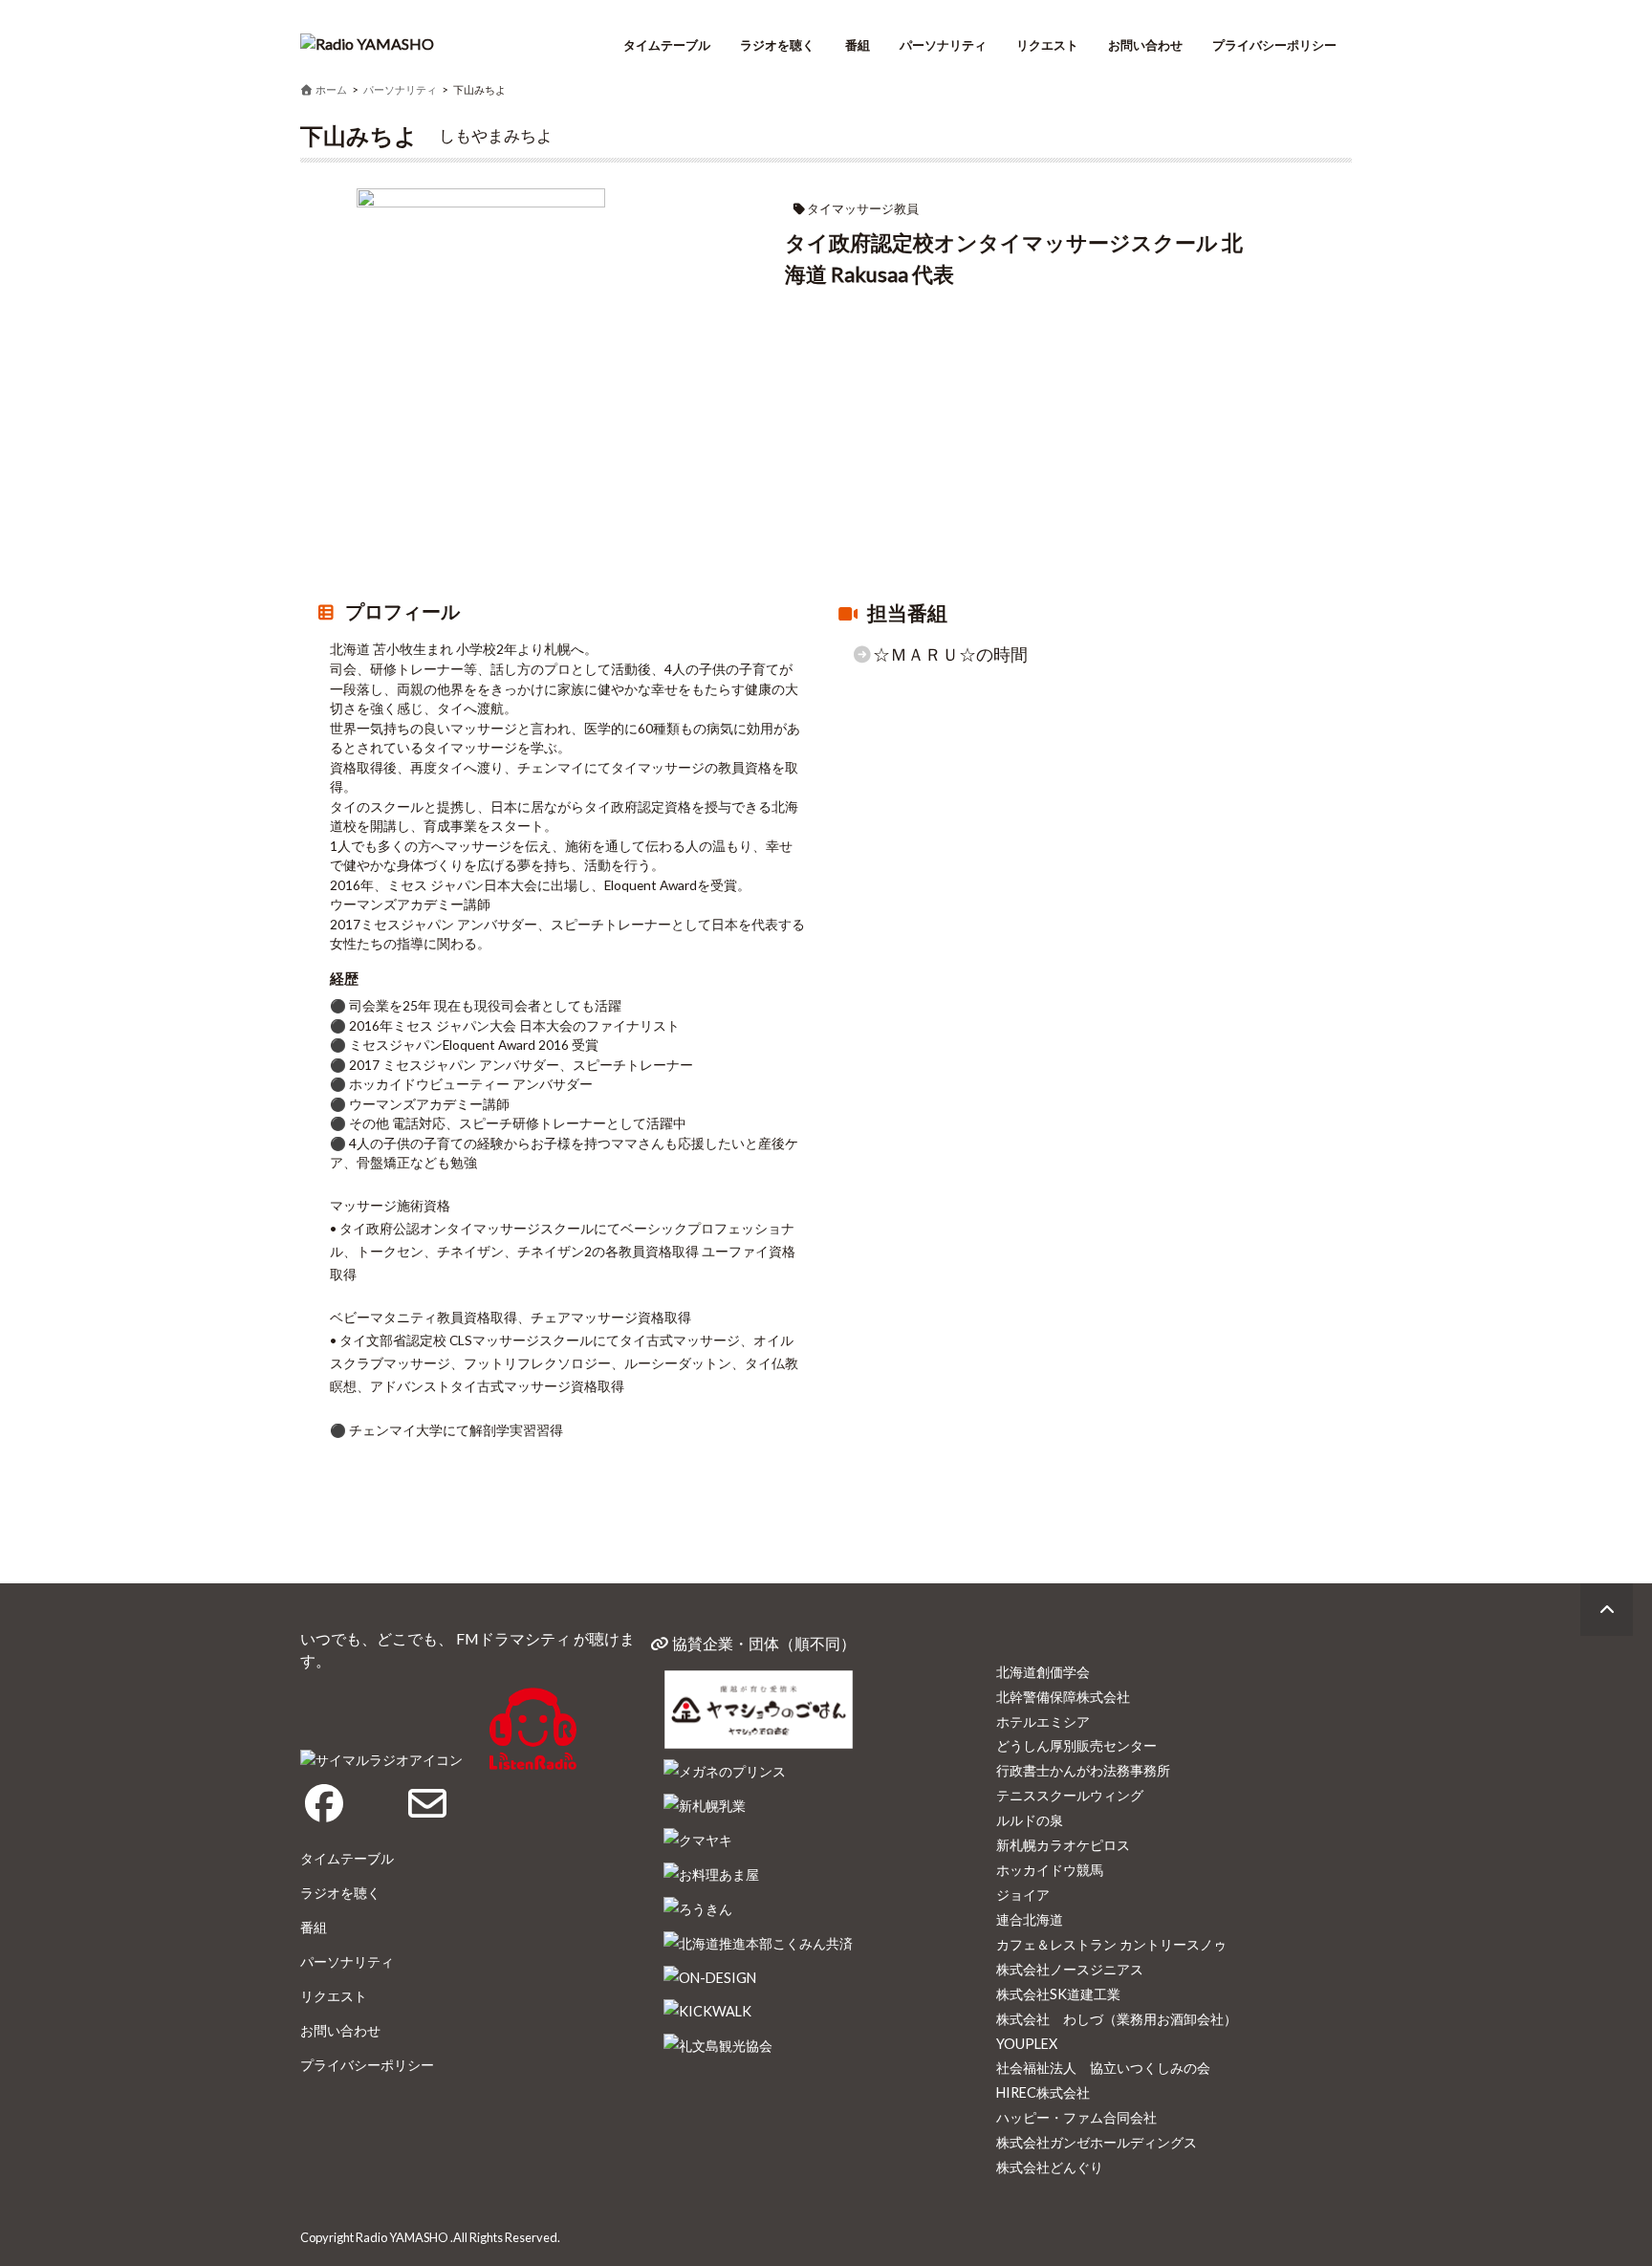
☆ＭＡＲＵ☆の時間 (950, 654)
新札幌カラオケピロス (1063, 1845)
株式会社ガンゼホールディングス (1097, 2142)
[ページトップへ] (1607, 1610)
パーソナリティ (943, 45)
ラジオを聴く (777, 45)
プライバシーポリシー (1274, 45)
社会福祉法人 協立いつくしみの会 (1103, 2068)
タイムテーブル (667, 45)
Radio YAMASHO (402, 2237)
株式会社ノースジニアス (1070, 1969)
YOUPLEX (1027, 2044)
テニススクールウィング (1070, 1795)
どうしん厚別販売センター (1076, 1745)
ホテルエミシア (1043, 1721)
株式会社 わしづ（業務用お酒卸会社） (1117, 2019)
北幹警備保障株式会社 (1063, 1697)
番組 (858, 45)
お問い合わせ (1145, 45)
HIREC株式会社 (1043, 2092)
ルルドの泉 (1030, 1820)
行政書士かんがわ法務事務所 (1083, 1770)
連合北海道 (1030, 1919)
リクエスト (1047, 45)
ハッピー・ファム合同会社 (1076, 2117)
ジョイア (1023, 1895)
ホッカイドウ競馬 (1050, 1870)
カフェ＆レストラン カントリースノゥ (1111, 1944)
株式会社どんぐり (1050, 2167)
